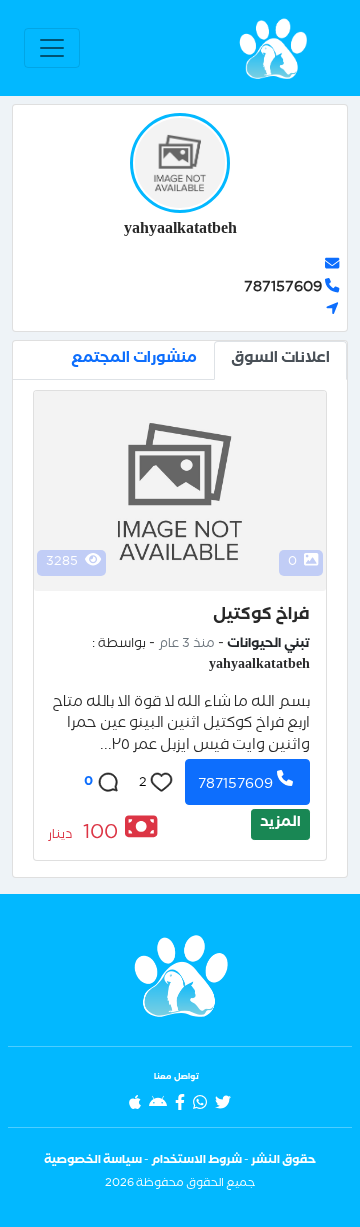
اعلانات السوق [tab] (280, 360)
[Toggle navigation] (52, 48)
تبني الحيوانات (268, 645)
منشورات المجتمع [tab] (134, 360)
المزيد (280, 824)
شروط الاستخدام (196, 1161)
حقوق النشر (283, 1161)
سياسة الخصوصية (93, 1161)
